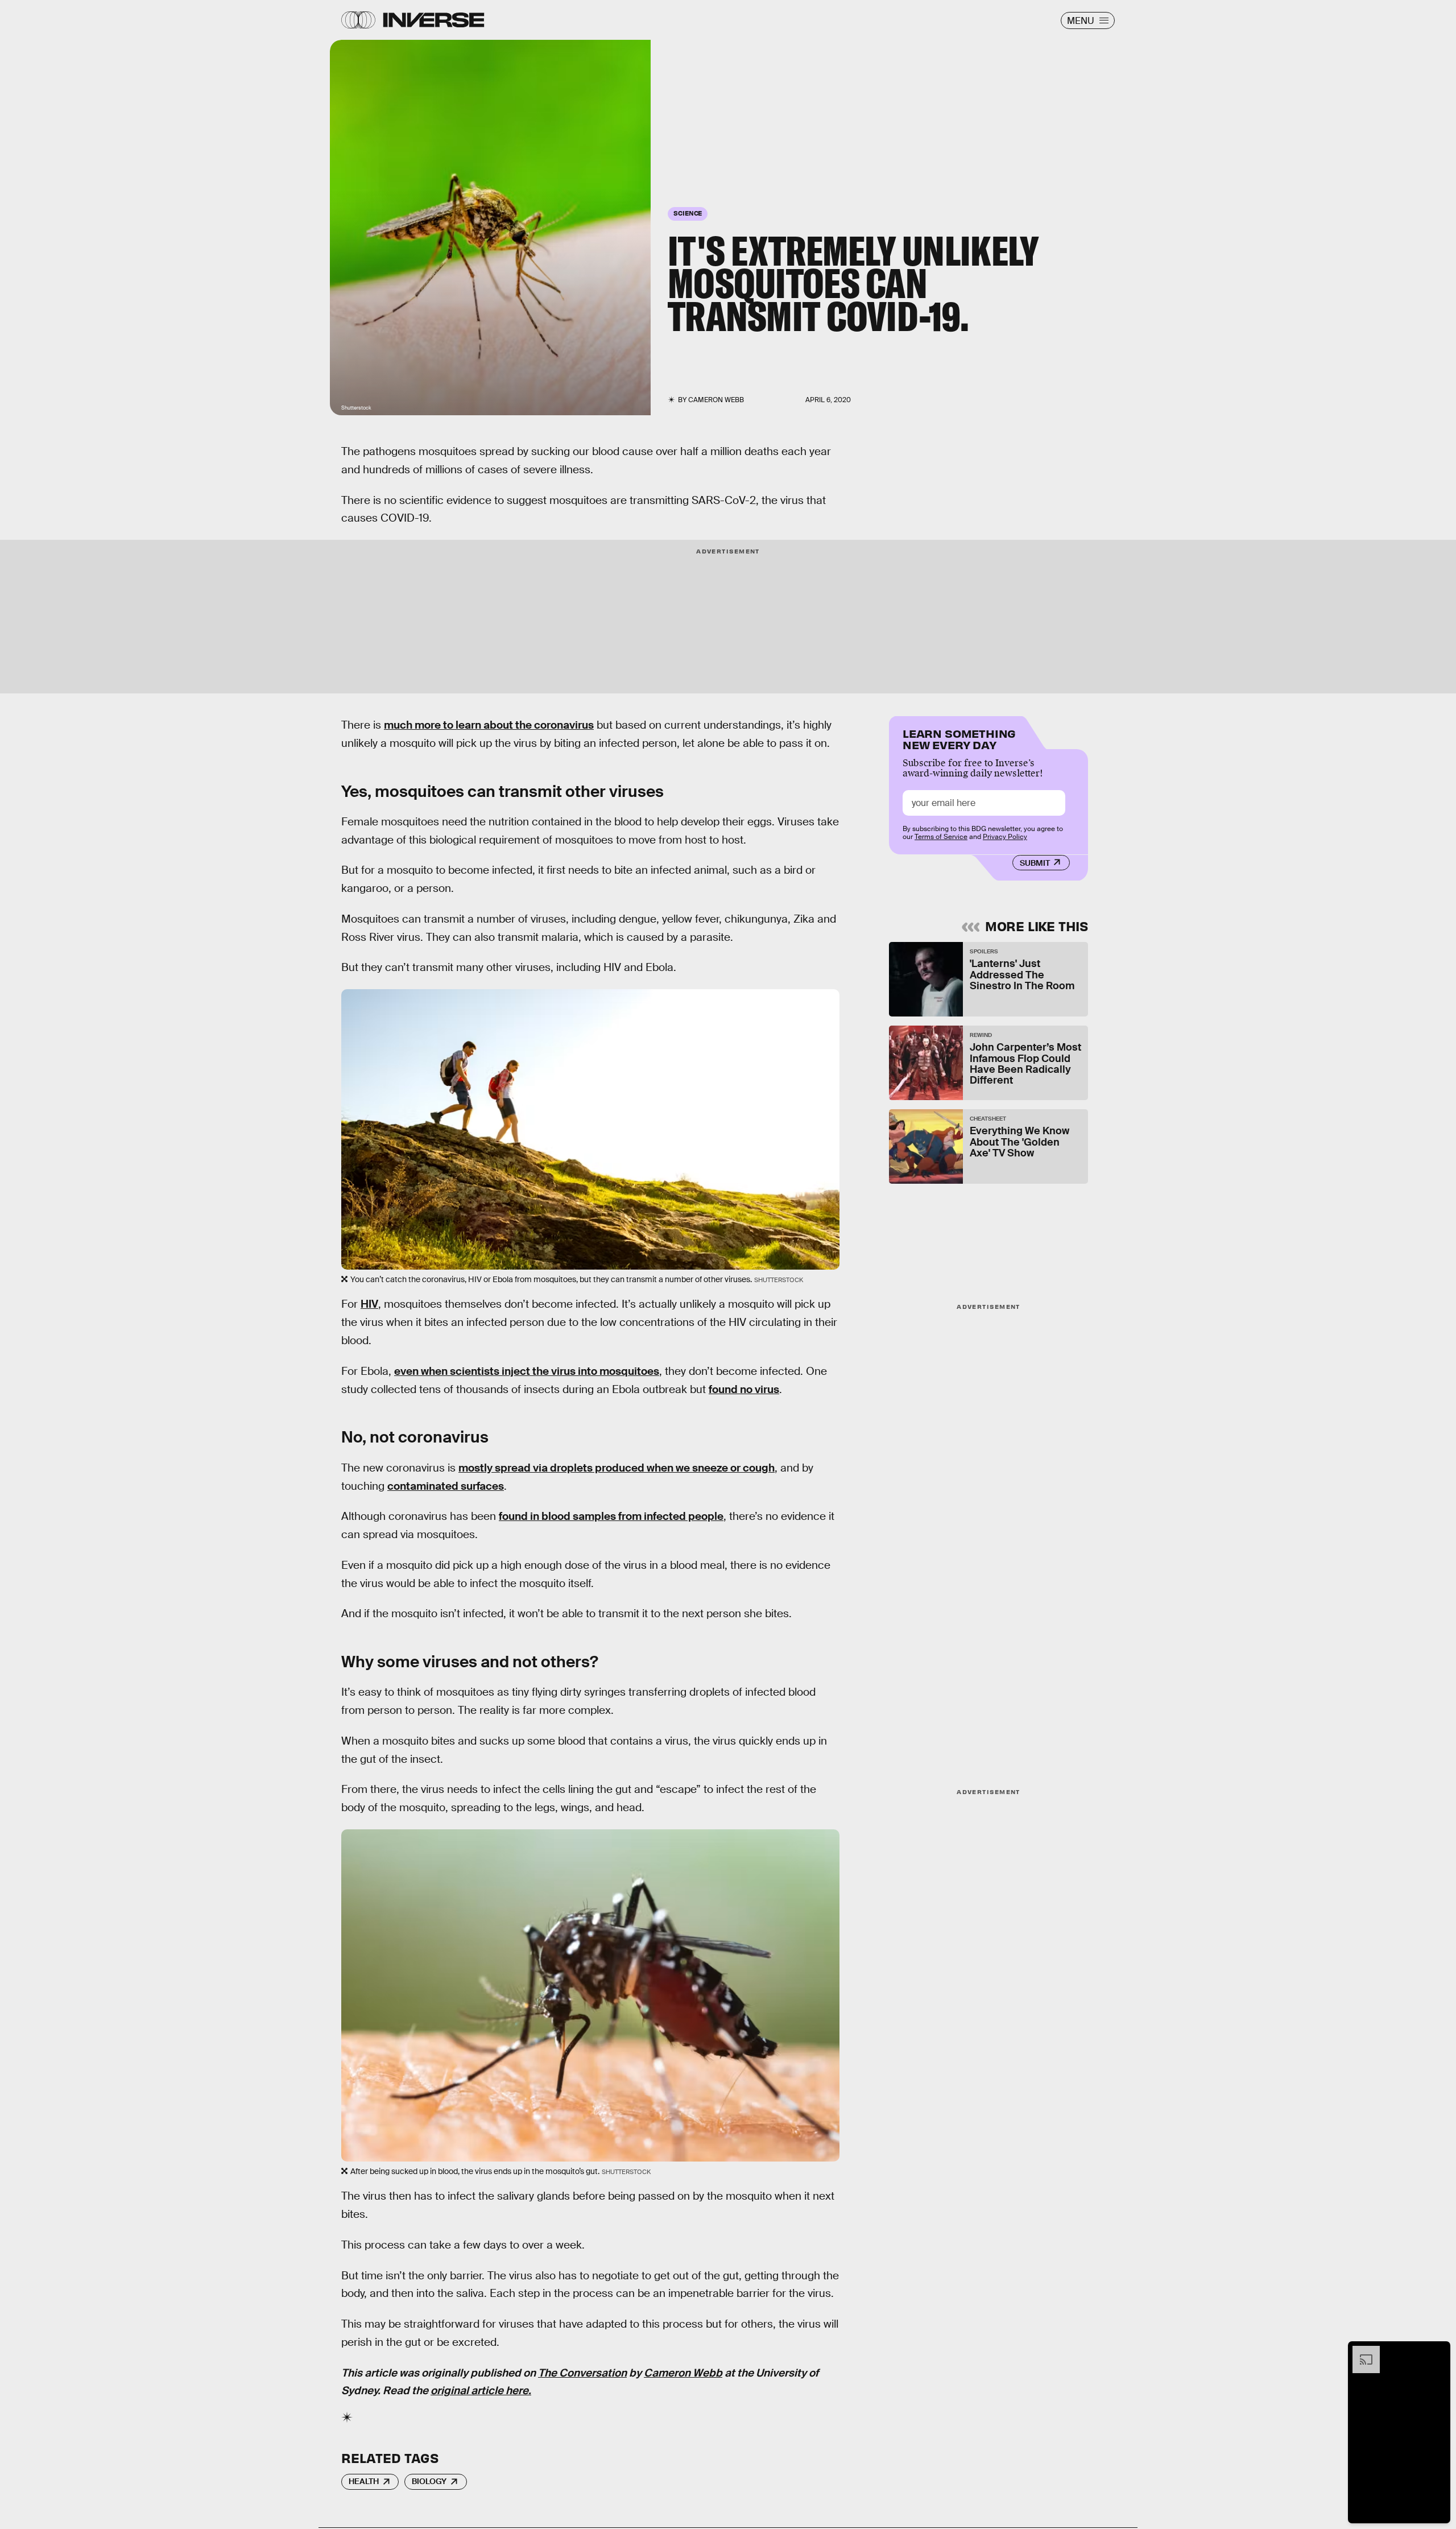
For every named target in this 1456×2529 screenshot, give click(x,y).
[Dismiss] (1438, 2352)
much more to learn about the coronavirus (489, 725)
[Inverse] (434, 20)
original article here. (481, 2390)
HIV (369, 1304)
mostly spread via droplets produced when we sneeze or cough (617, 1468)
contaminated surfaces (446, 1486)
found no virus (744, 1389)
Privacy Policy (1005, 837)
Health (364, 2481)
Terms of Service (941, 837)
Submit (1035, 863)
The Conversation (582, 2373)
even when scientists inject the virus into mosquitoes (527, 1371)
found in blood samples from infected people (611, 1516)
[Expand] (1360, 2352)
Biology (429, 2481)
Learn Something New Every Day (959, 738)
